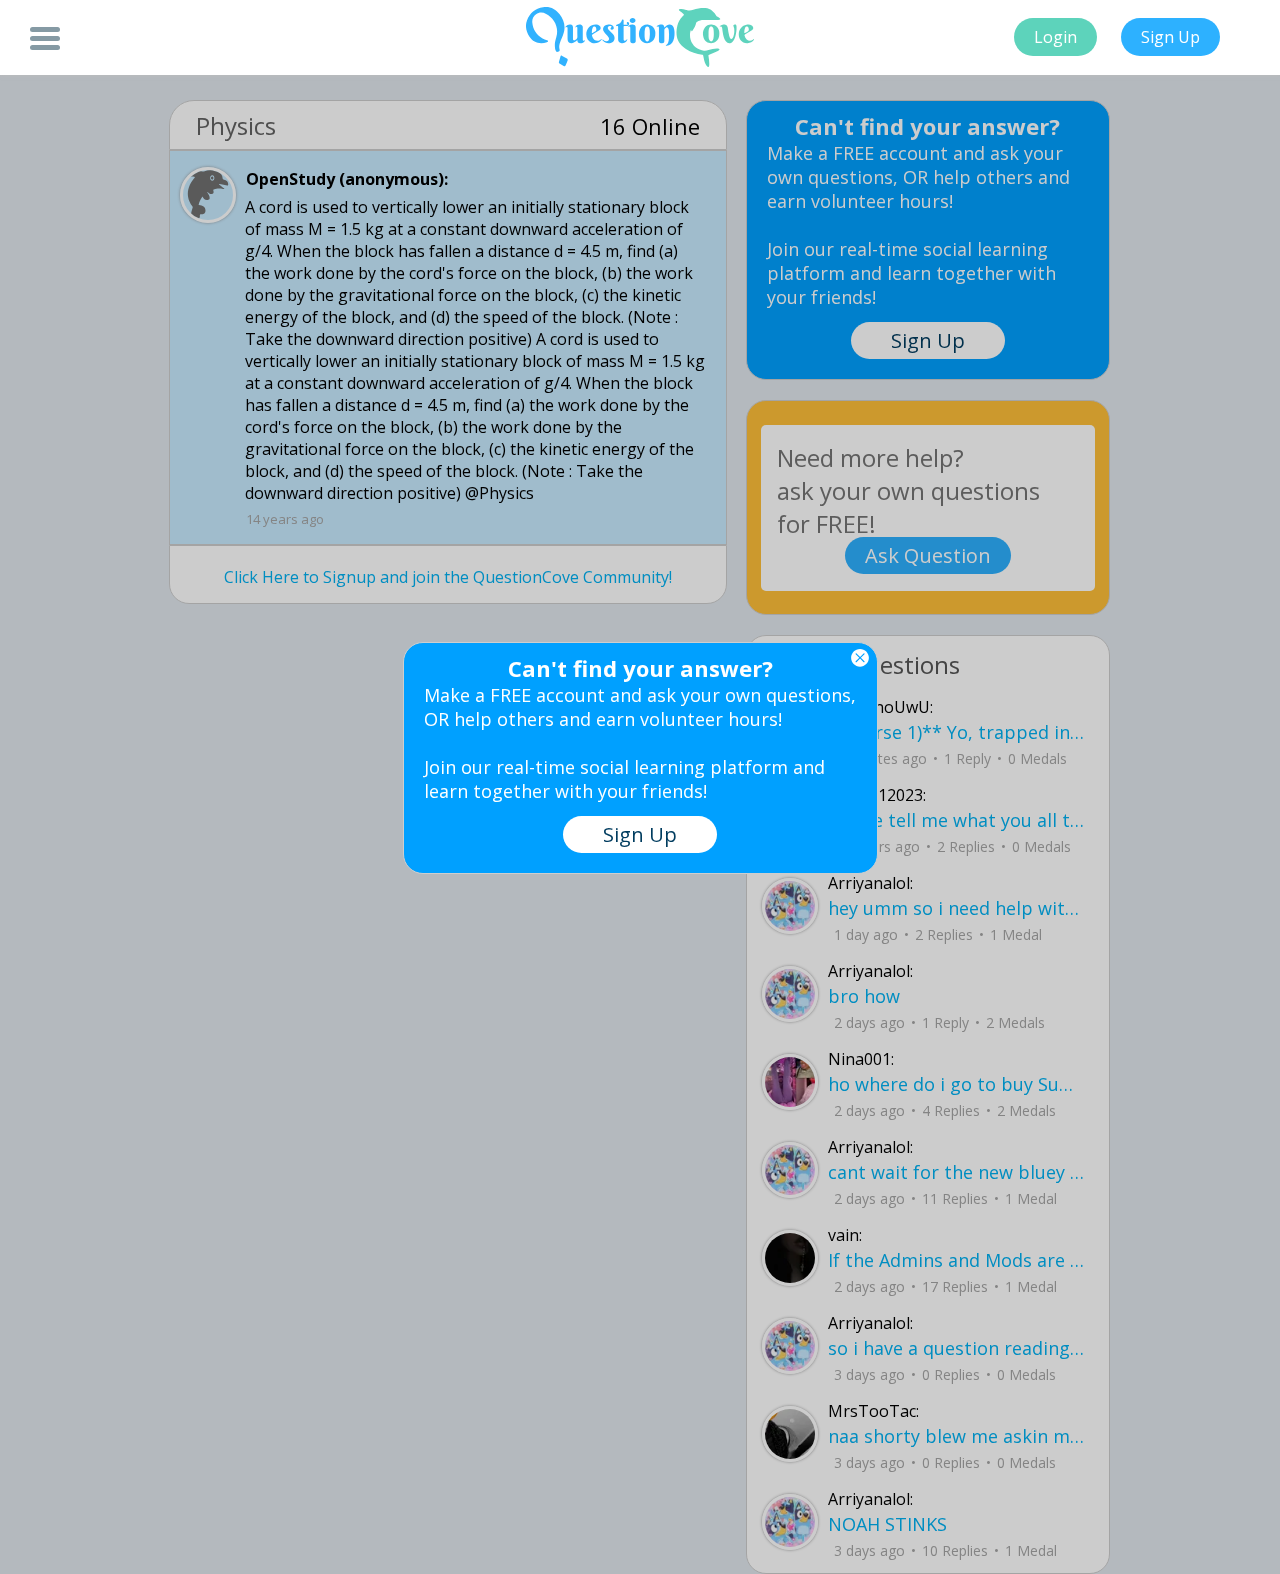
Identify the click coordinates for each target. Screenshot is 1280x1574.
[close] (860, 658)
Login (1055, 37)
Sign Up (1170, 37)
